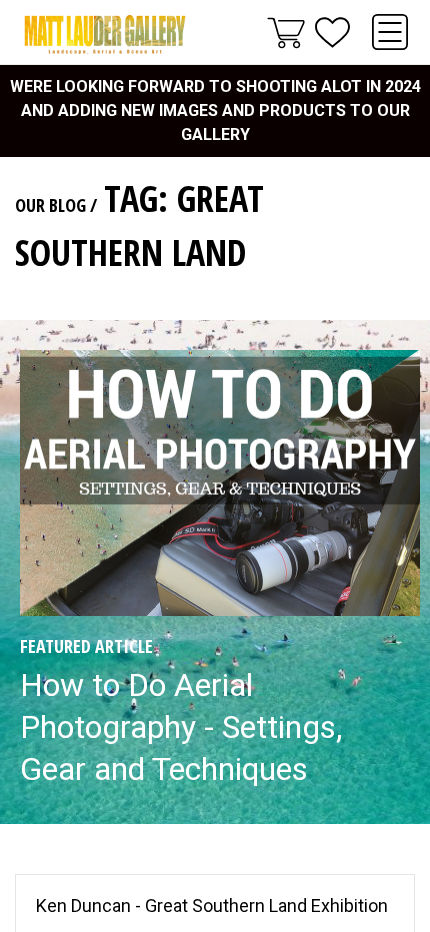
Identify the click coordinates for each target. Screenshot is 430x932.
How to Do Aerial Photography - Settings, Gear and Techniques (181, 726)
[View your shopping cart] (286, 32)
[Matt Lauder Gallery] (105, 34)
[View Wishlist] (332, 32)
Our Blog (50, 205)
